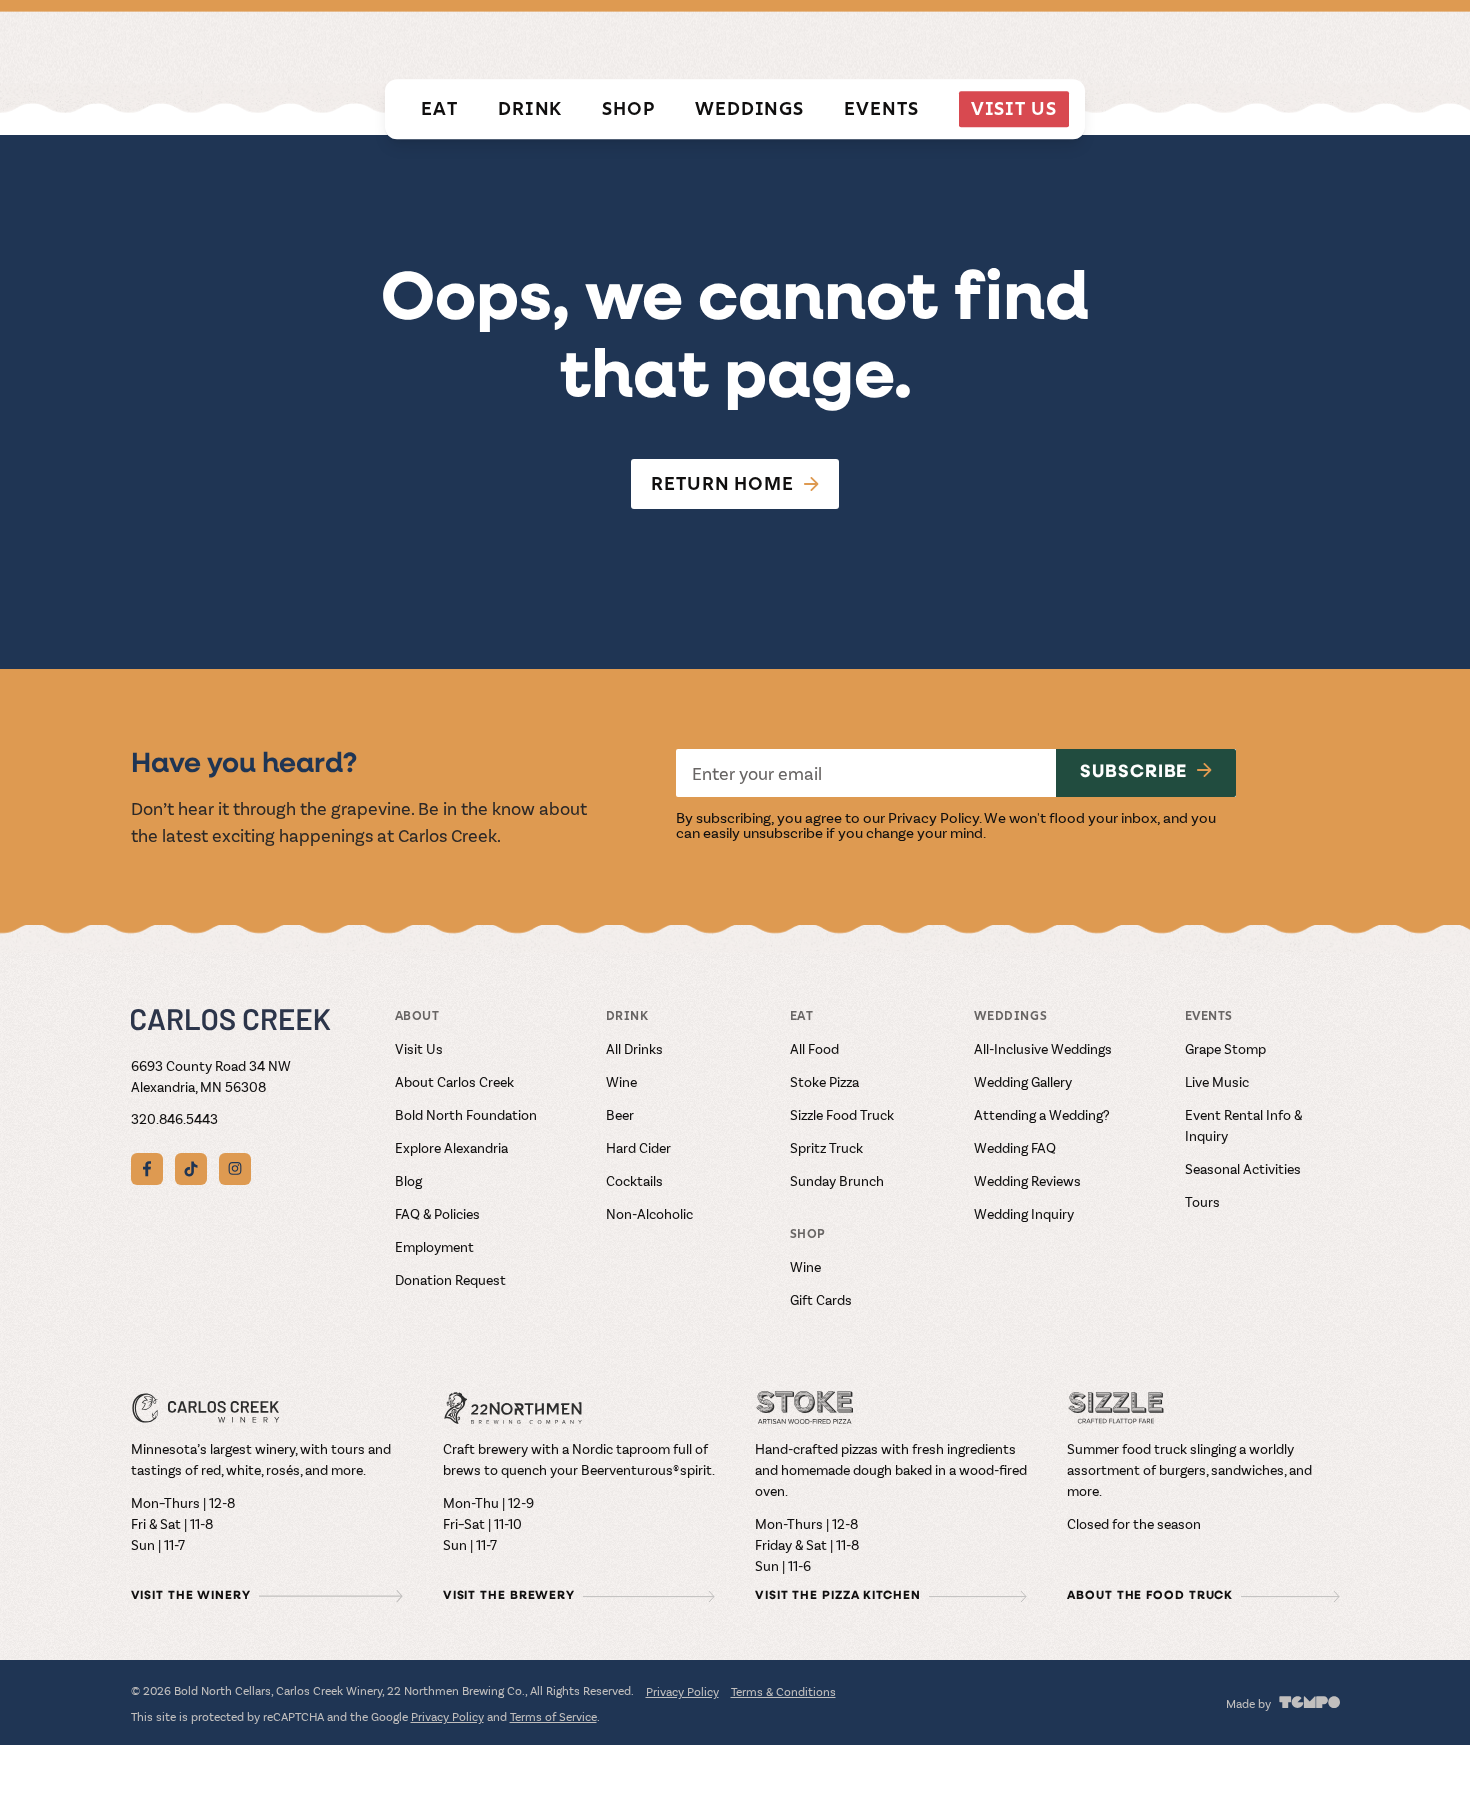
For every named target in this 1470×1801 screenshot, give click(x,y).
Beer (620, 1114)
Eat (439, 108)
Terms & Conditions (783, 1691)
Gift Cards (821, 1299)
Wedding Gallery (1023, 1081)
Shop (628, 108)
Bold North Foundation (466, 1114)
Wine (621, 1081)
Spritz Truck (826, 1147)
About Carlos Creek (454, 1081)
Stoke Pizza (824, 1081)
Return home (722, 483)
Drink (530, 108)
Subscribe (1133, 773)
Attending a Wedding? (1042, 1114)
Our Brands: (748, 43)
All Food (814, 1048)
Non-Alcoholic (649, 1213)
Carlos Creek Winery (901, 44)
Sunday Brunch (837, 1180)
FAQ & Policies (437, 1213)
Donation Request (450, 1279)
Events (881, 108)
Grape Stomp (1225, 1048)
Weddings (749, 108)
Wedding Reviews (1027, 1180)
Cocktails (634, 1180)
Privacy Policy (933, 817)
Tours (1202, 1201)
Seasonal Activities (1243, 1168)
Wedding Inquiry (1024, 1213)
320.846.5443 (174, 1118)
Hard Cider (638, 1147)
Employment (434, 1246)
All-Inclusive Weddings (1043, 1048)
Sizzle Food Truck (842, 1114)
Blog (408, 1180)
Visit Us (1014, 108)
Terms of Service (553, 1716)
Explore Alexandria (451, 1147)
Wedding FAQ (1015, 1147)
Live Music (1217, 1081)
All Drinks (634, 1048)
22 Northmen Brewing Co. (1111, 44)
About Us (1304, 44)
